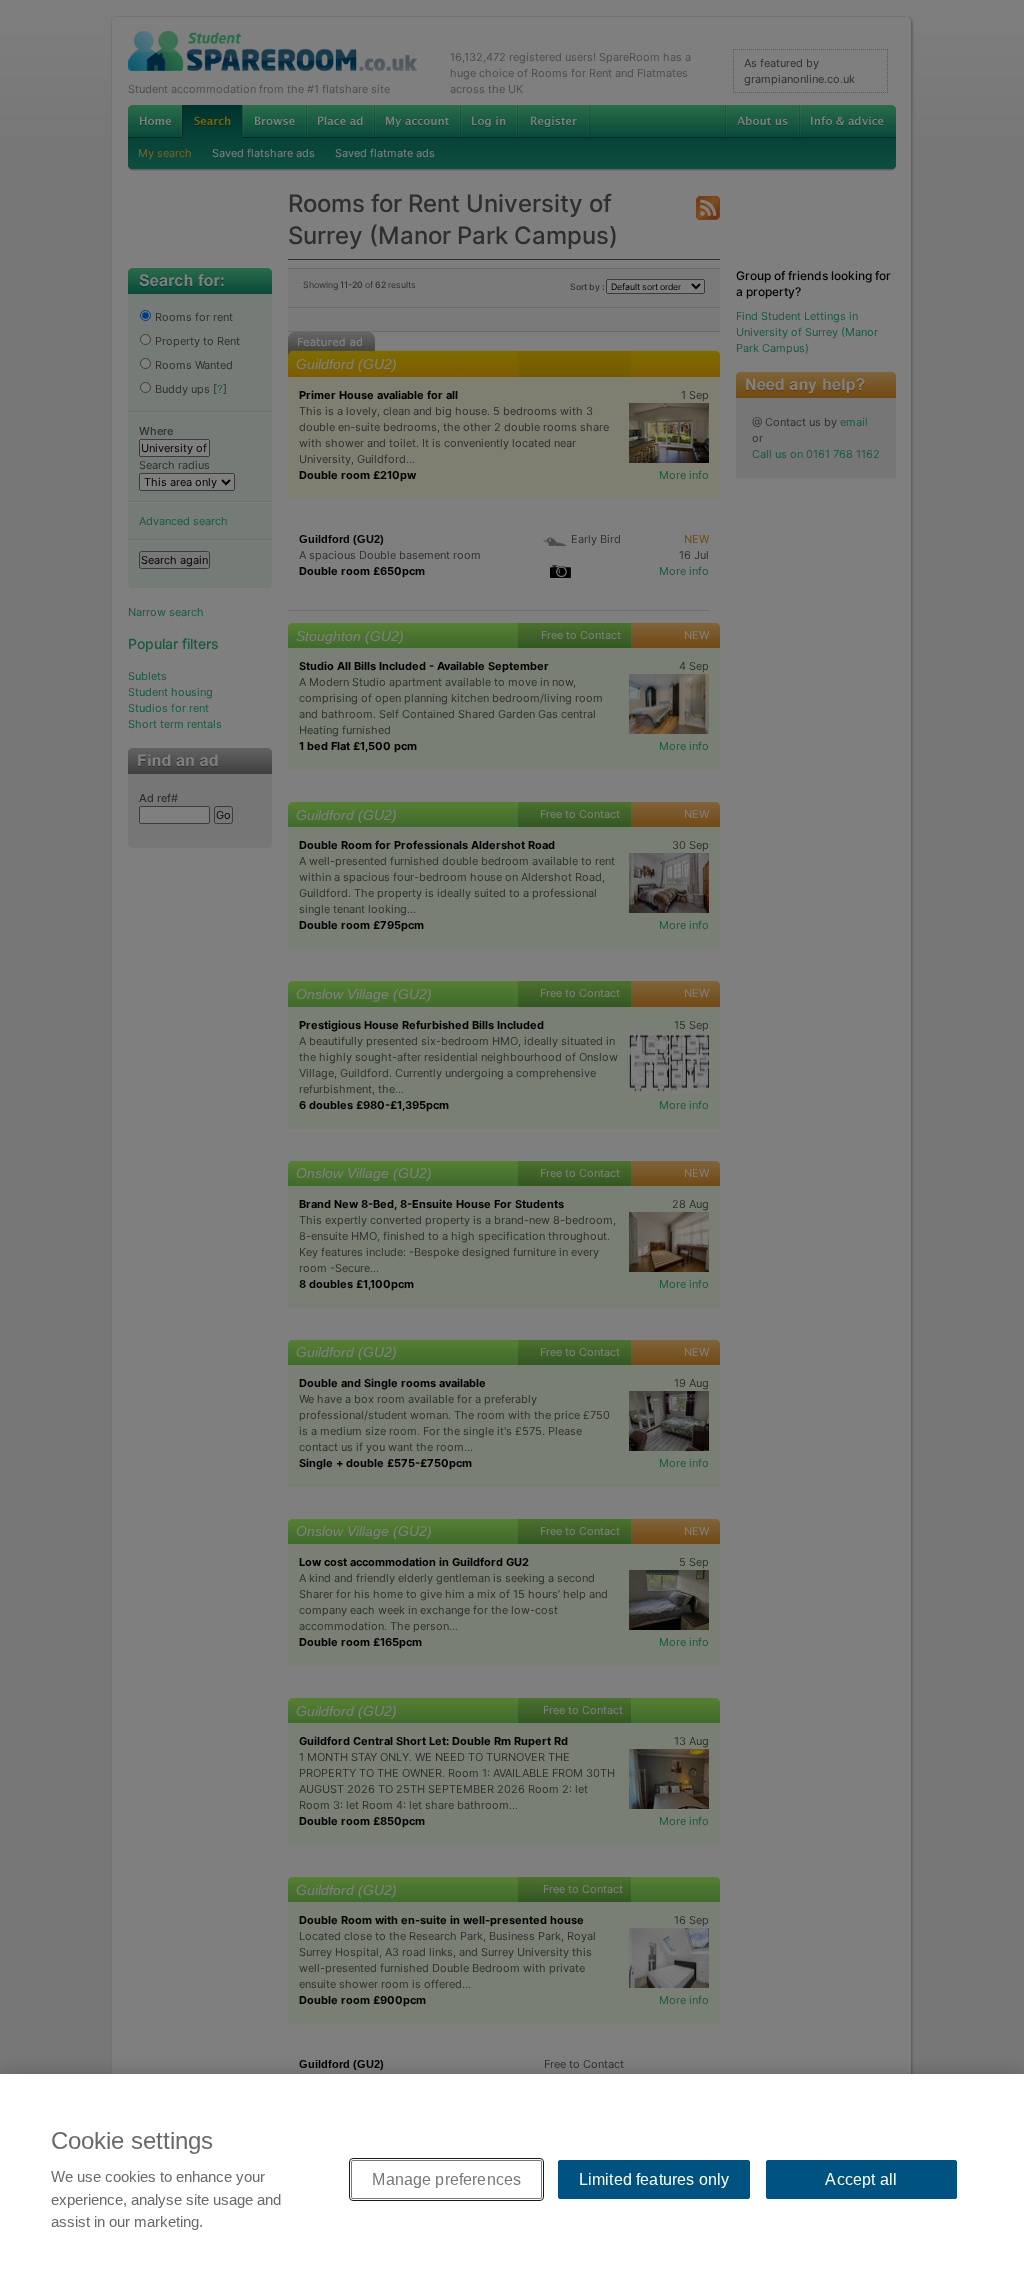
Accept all (861, 2179)
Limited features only (654, 2179)
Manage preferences (446, 2179)
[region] (512, 2179)
